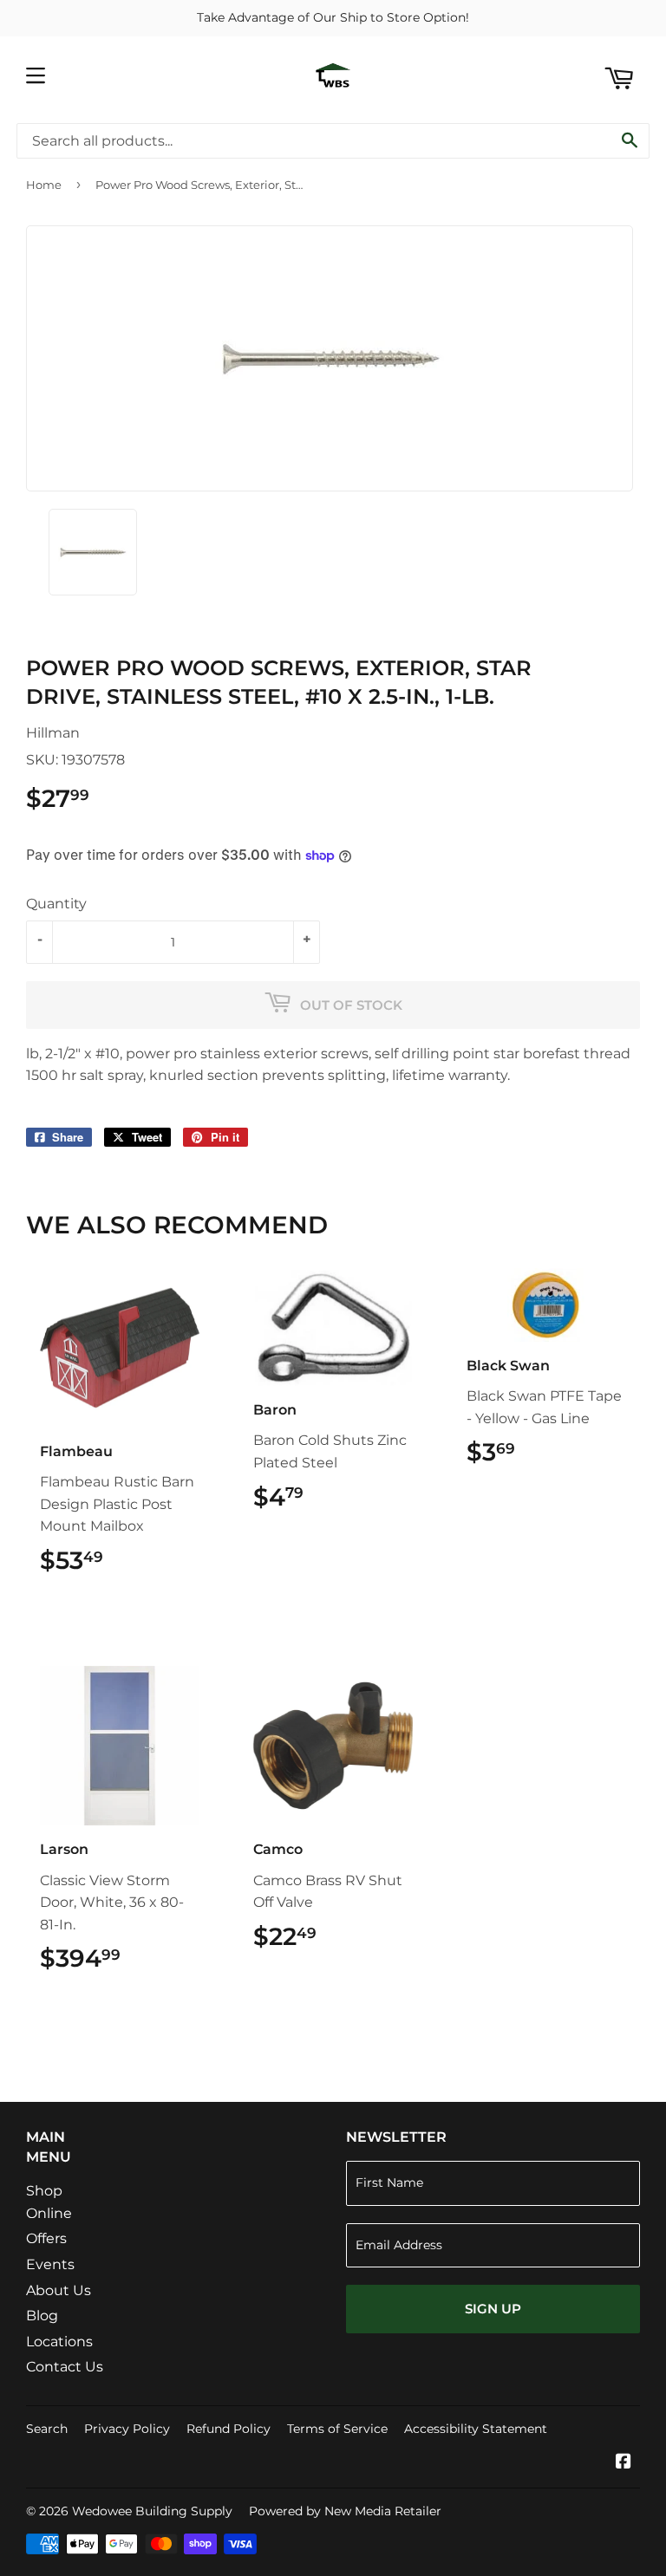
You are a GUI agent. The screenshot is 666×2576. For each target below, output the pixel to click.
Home (44, 185)
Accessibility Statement (476, 2429)
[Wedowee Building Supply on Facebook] (624, 2463)
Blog (42, 2316)
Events (50, 2264)
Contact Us (65, 2367)
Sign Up (493, 2309)
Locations (59, 2342)
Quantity (56, 904)
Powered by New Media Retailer (345, 2511)
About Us (59, 2290)
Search (47, 2429)
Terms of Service (337, 2429)
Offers (46, 2238)
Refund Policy (229, 2429)
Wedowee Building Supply (152, 2511)
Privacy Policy (127, 2429)
